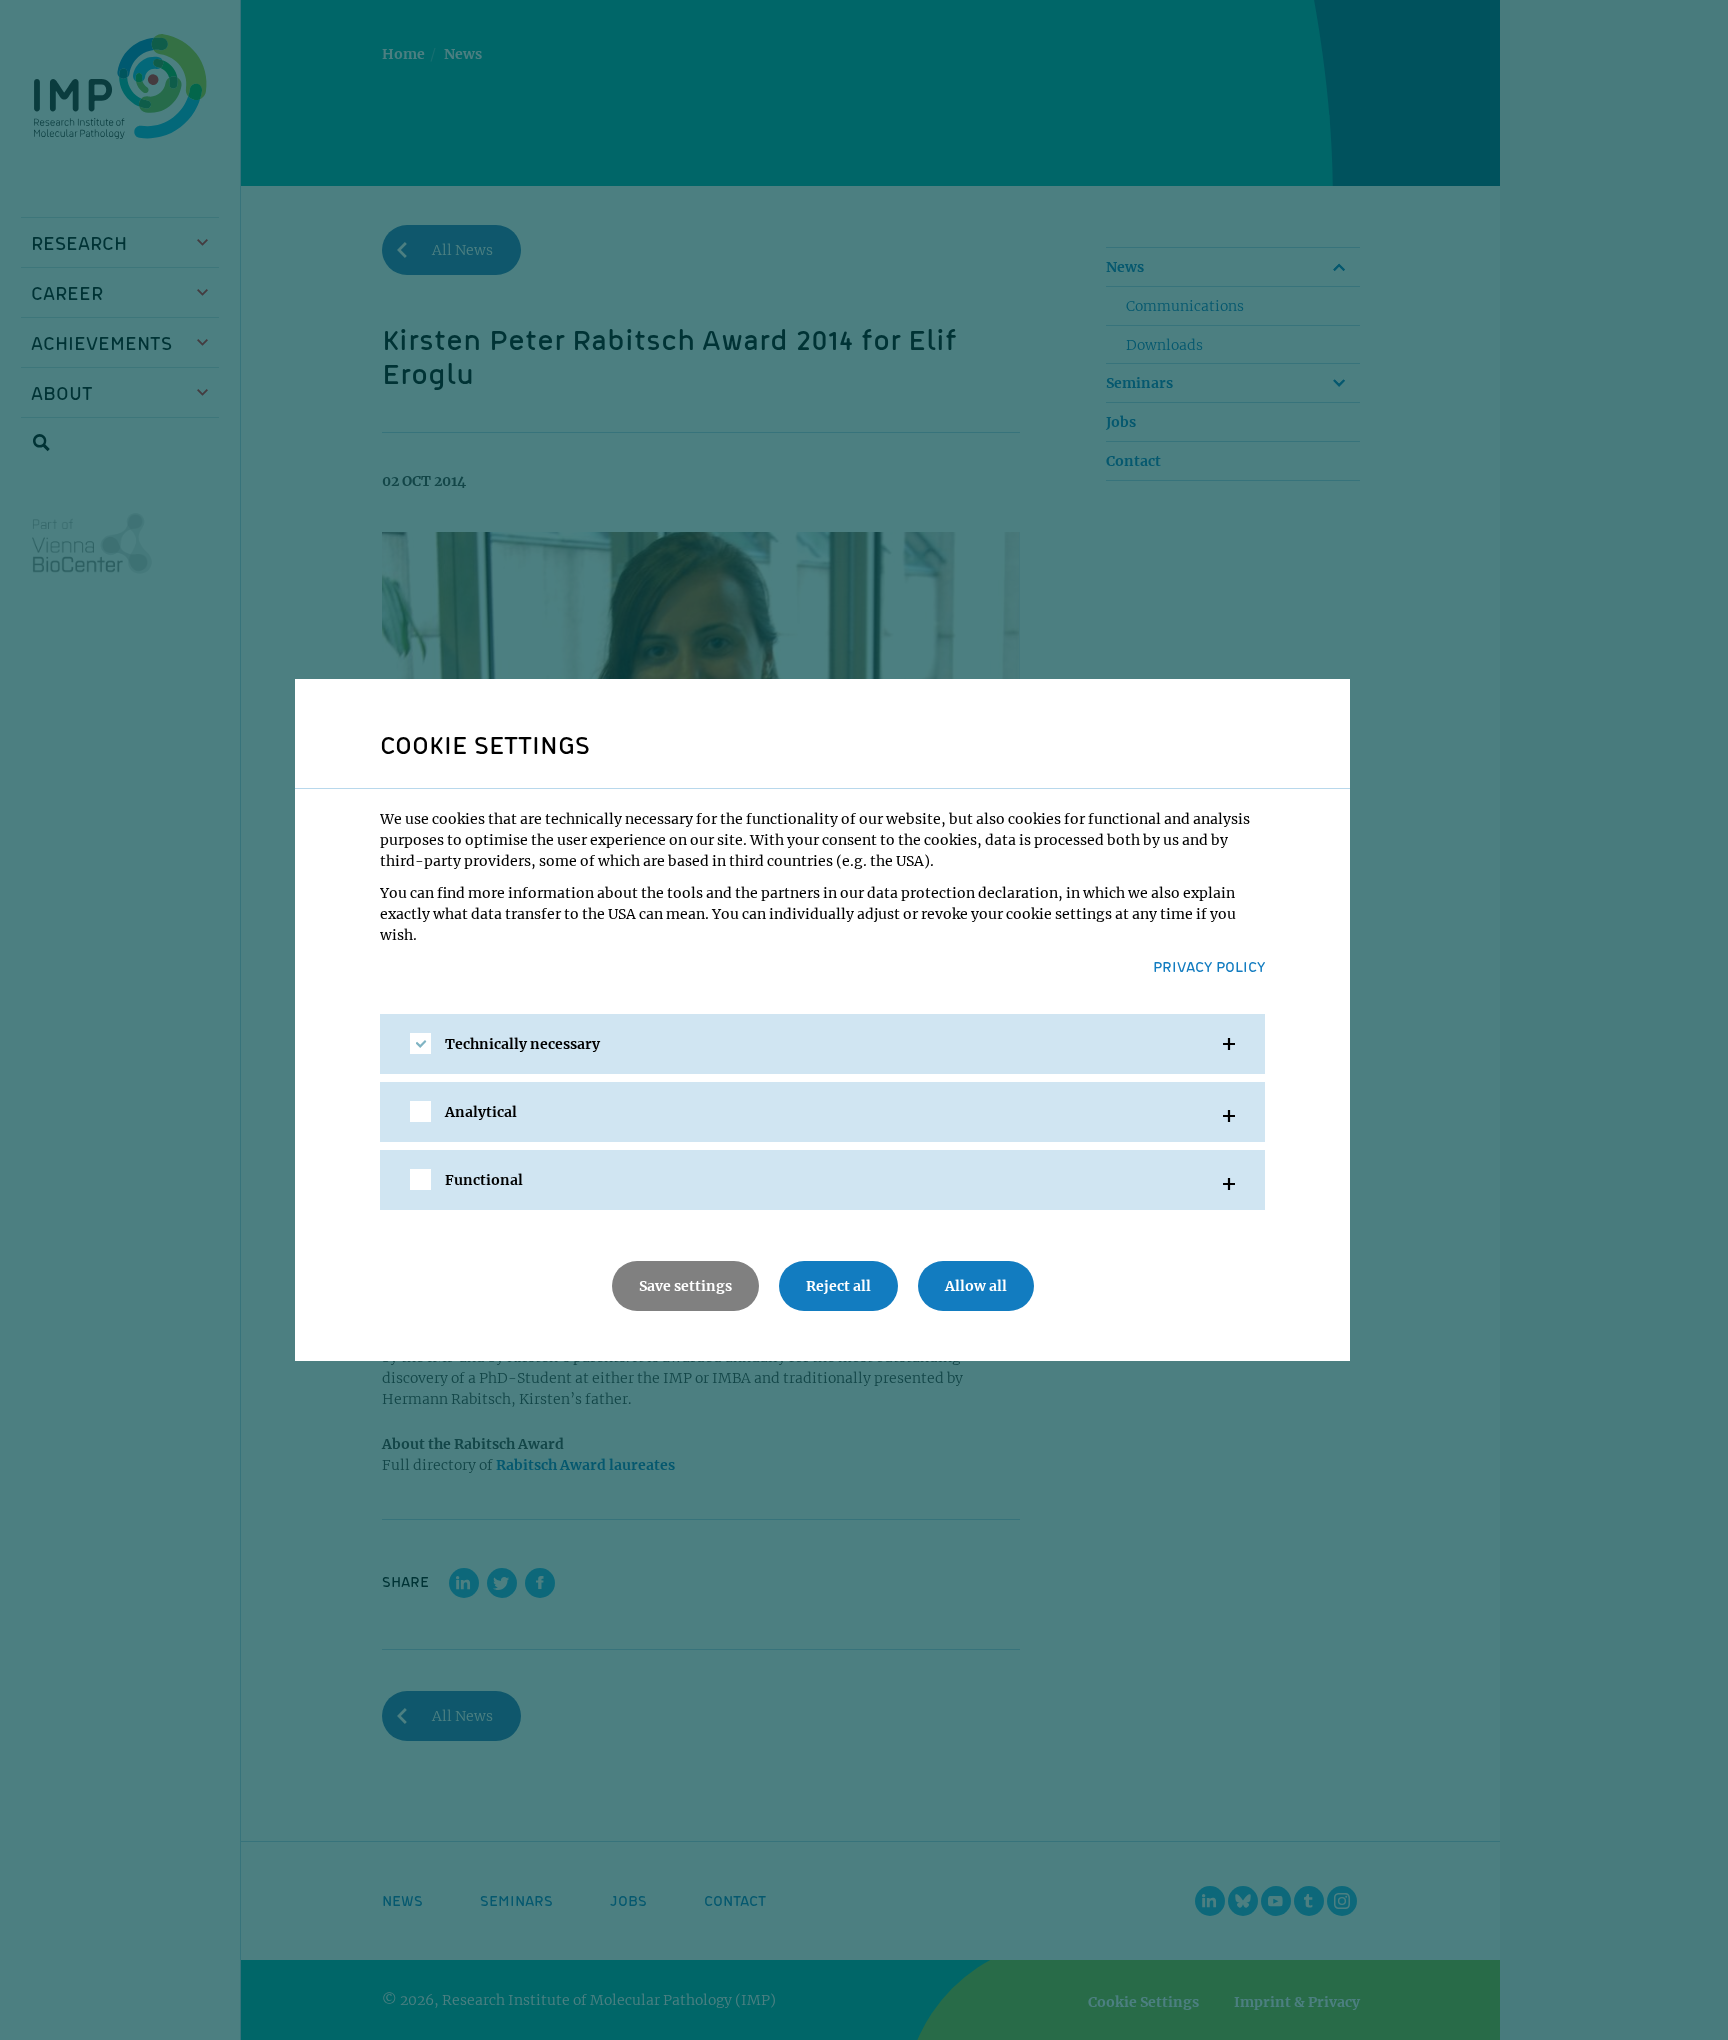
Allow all (976, 1286)
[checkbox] (420, 1043)
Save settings (685, 1286)
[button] (822, 1044)
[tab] (822, 1044)
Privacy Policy (1209, 966)
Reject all (838, 1286)
